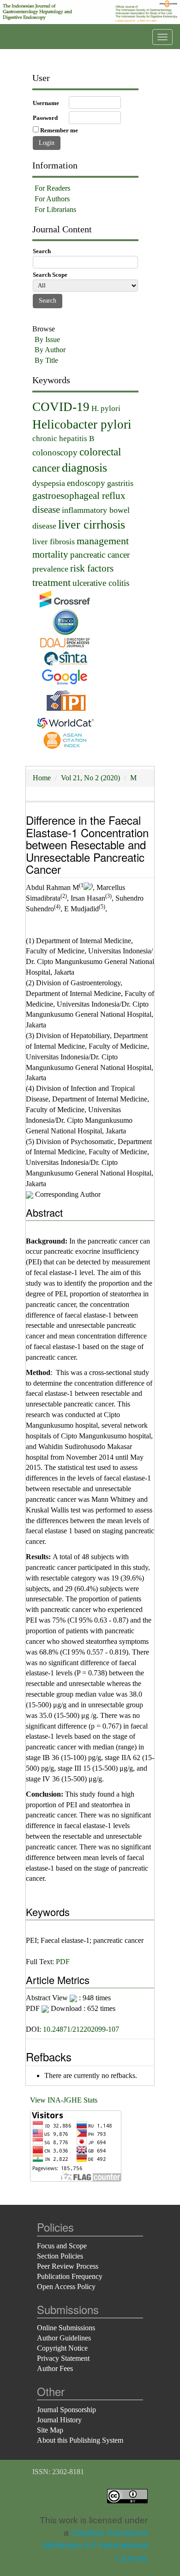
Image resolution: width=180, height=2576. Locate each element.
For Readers (52, 188)
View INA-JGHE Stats (64, 2100)
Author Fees (55, 2368)
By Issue (47, 339)
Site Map (50, 2430)
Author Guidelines (64, 2338)
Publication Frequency (70, 2276)
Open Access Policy (66, 2287)
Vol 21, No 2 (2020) (90, 778)
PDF (63, 1962)
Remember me (59, 130)
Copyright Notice (62, 2348)
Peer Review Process (68, 2266)
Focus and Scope (62, 2246)
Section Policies (60, 2256)
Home (42, 778)
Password (45, 118)
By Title (46, 360)
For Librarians (55, 209)
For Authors (52, 199)
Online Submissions (66, 2328)
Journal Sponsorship (66, 2410)
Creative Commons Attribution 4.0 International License (95, 2545)
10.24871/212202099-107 (81, 2029)
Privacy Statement (63, 2358)
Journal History (59, 2420)
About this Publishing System (80, 2440)
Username (46, 103)
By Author (50, 350)
